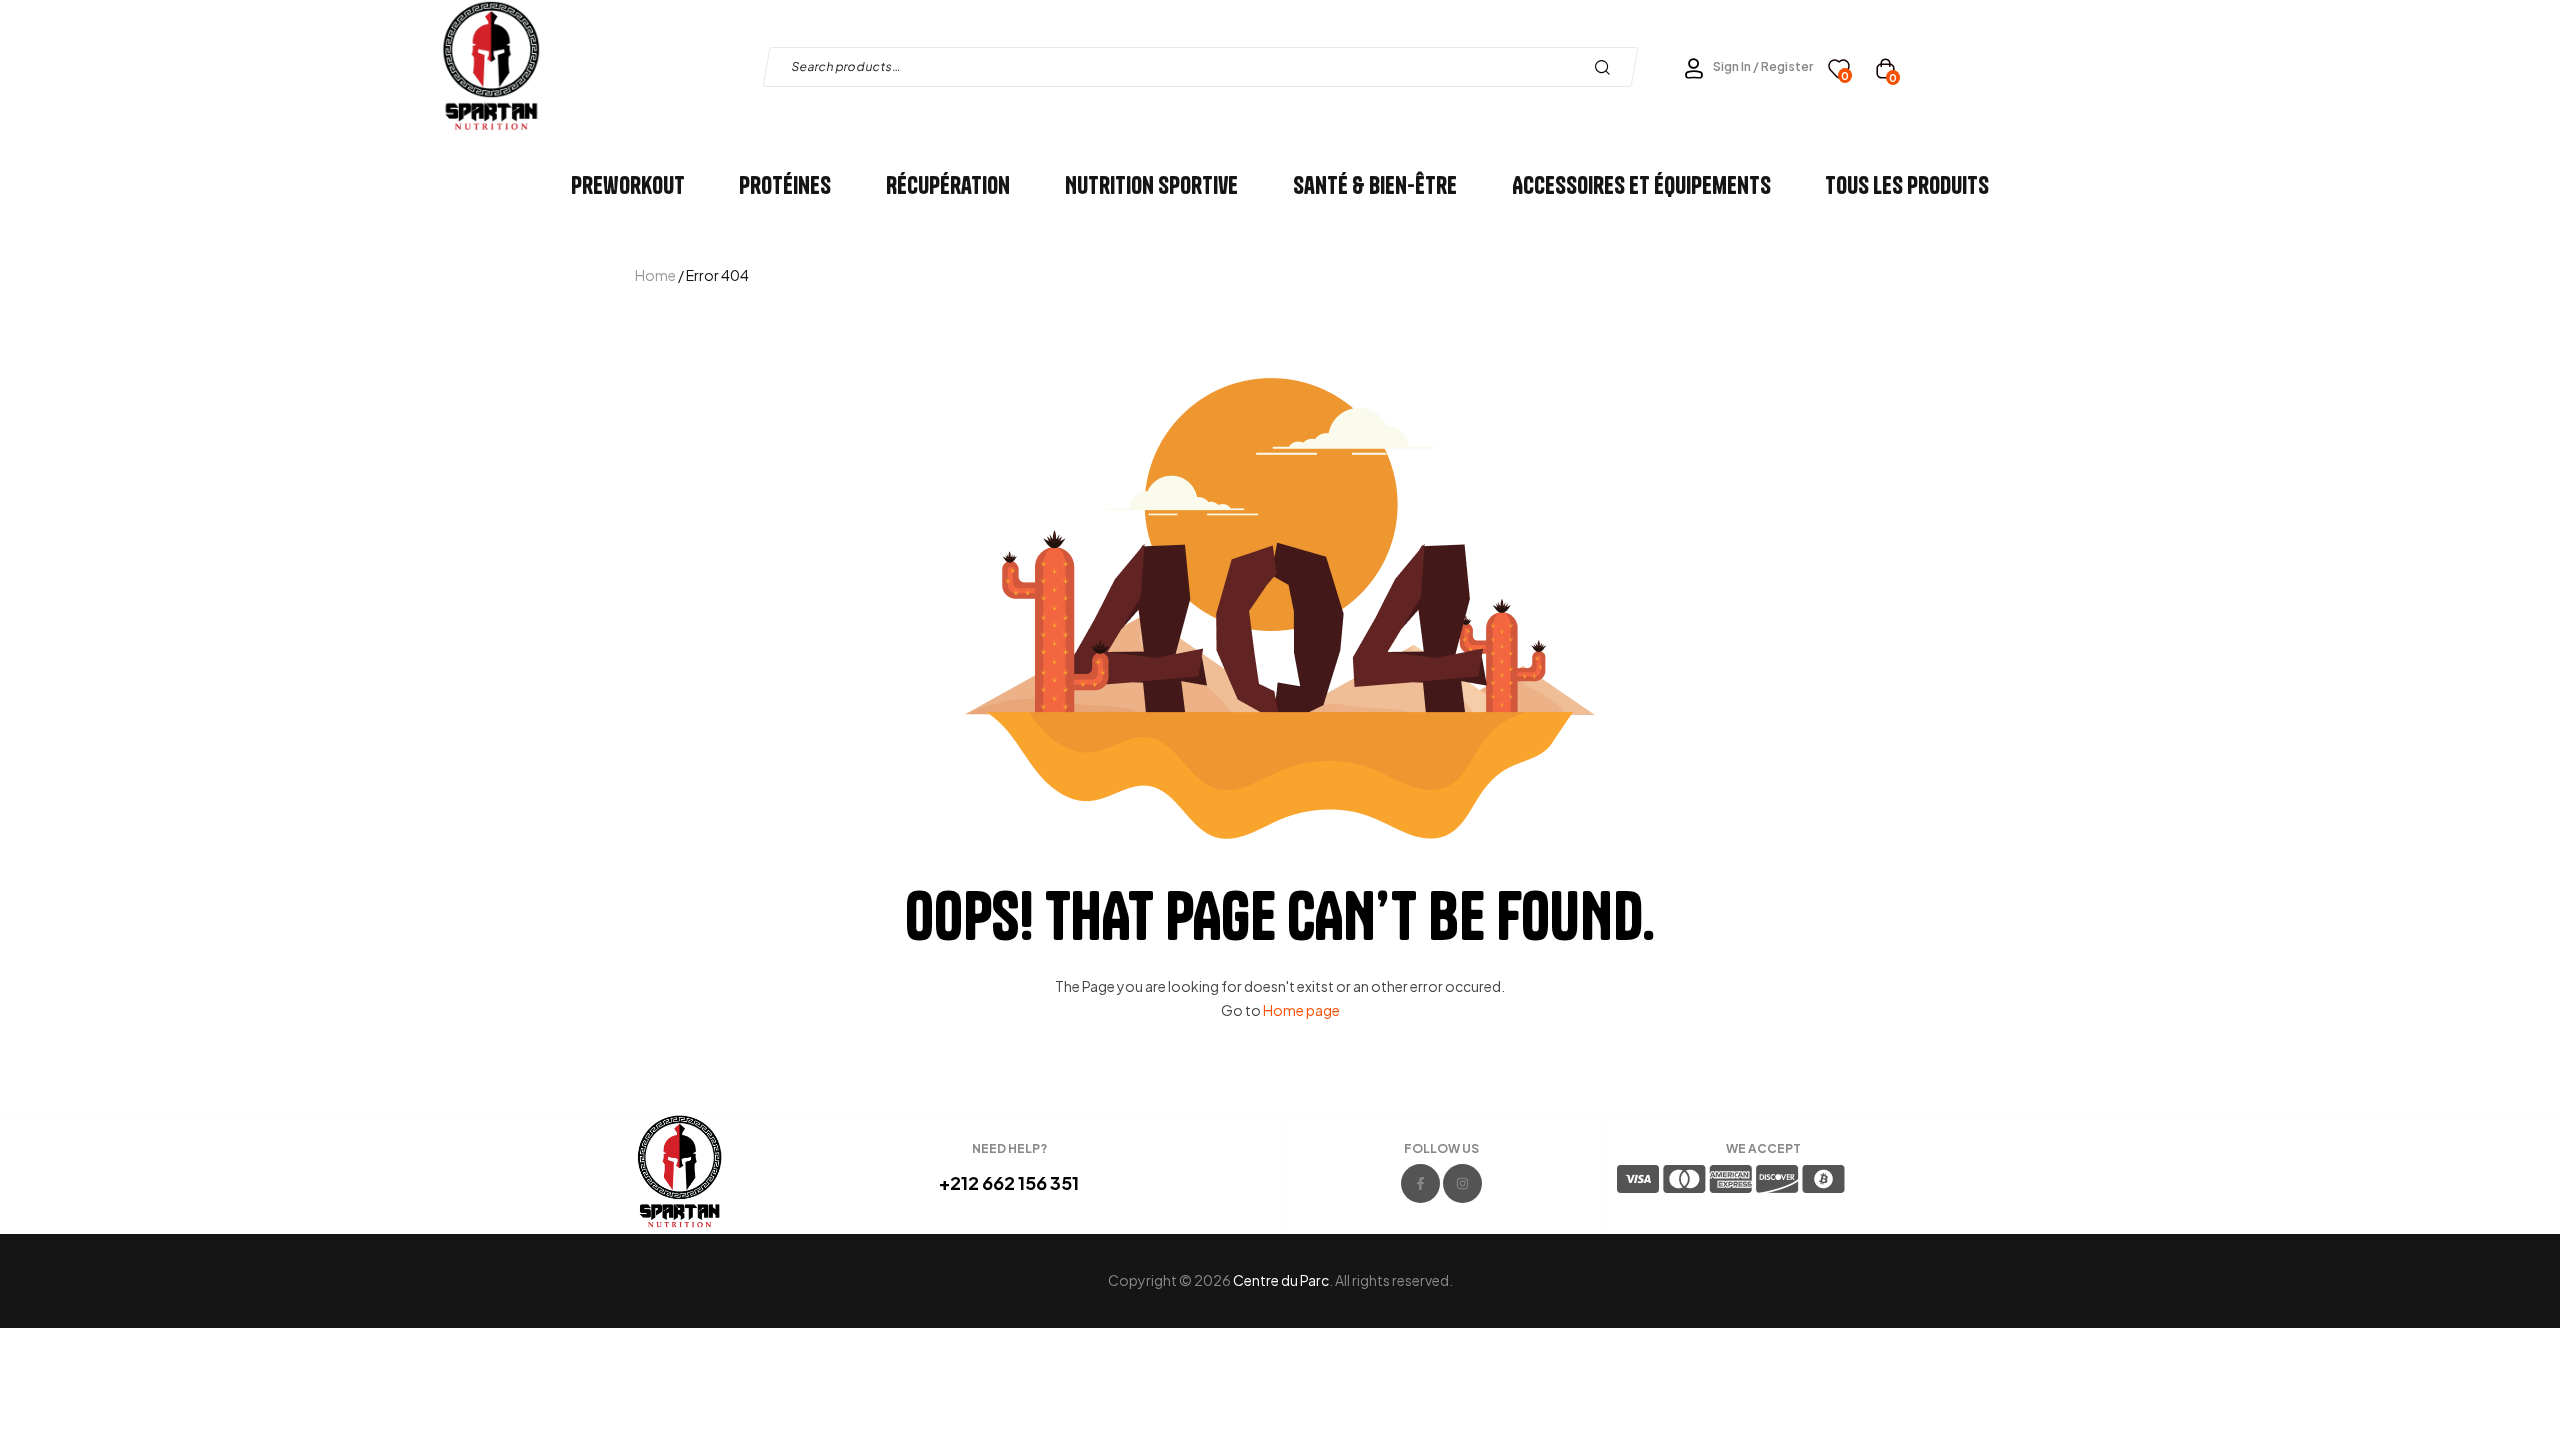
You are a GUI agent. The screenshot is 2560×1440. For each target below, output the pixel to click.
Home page (1301, 1010)
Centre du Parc (1281, 1280)
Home (655, 275)
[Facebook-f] (1420, 1183)
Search (1607, 67)
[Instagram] (1462, 1183)
